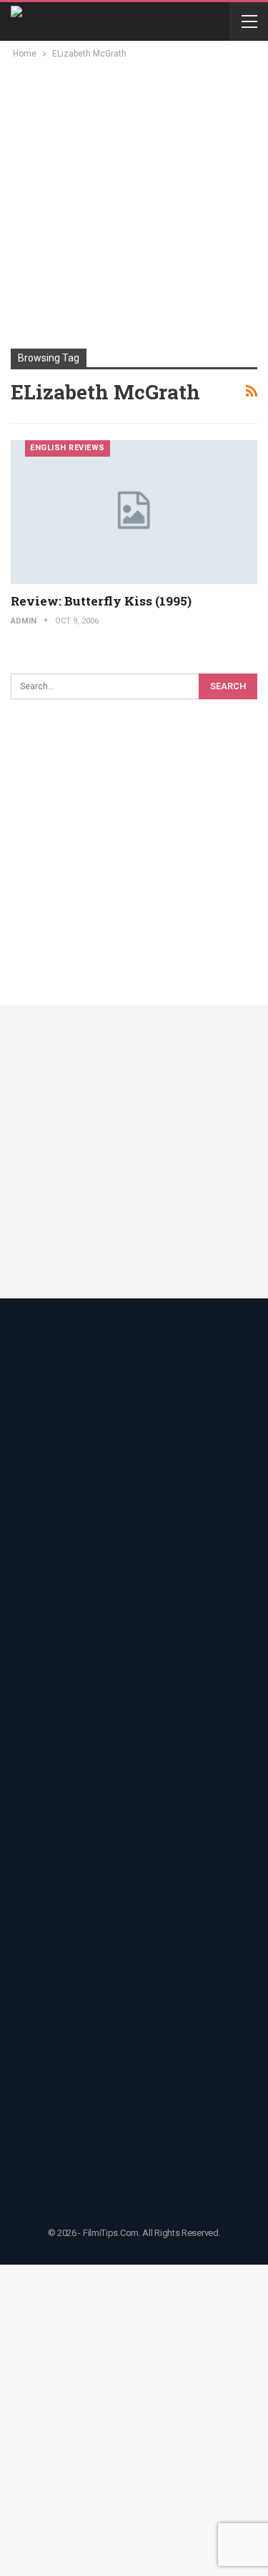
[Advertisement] (134, 203)
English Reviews (68, 448)
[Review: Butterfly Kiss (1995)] (134, 512)
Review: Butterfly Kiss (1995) (101, 601)
